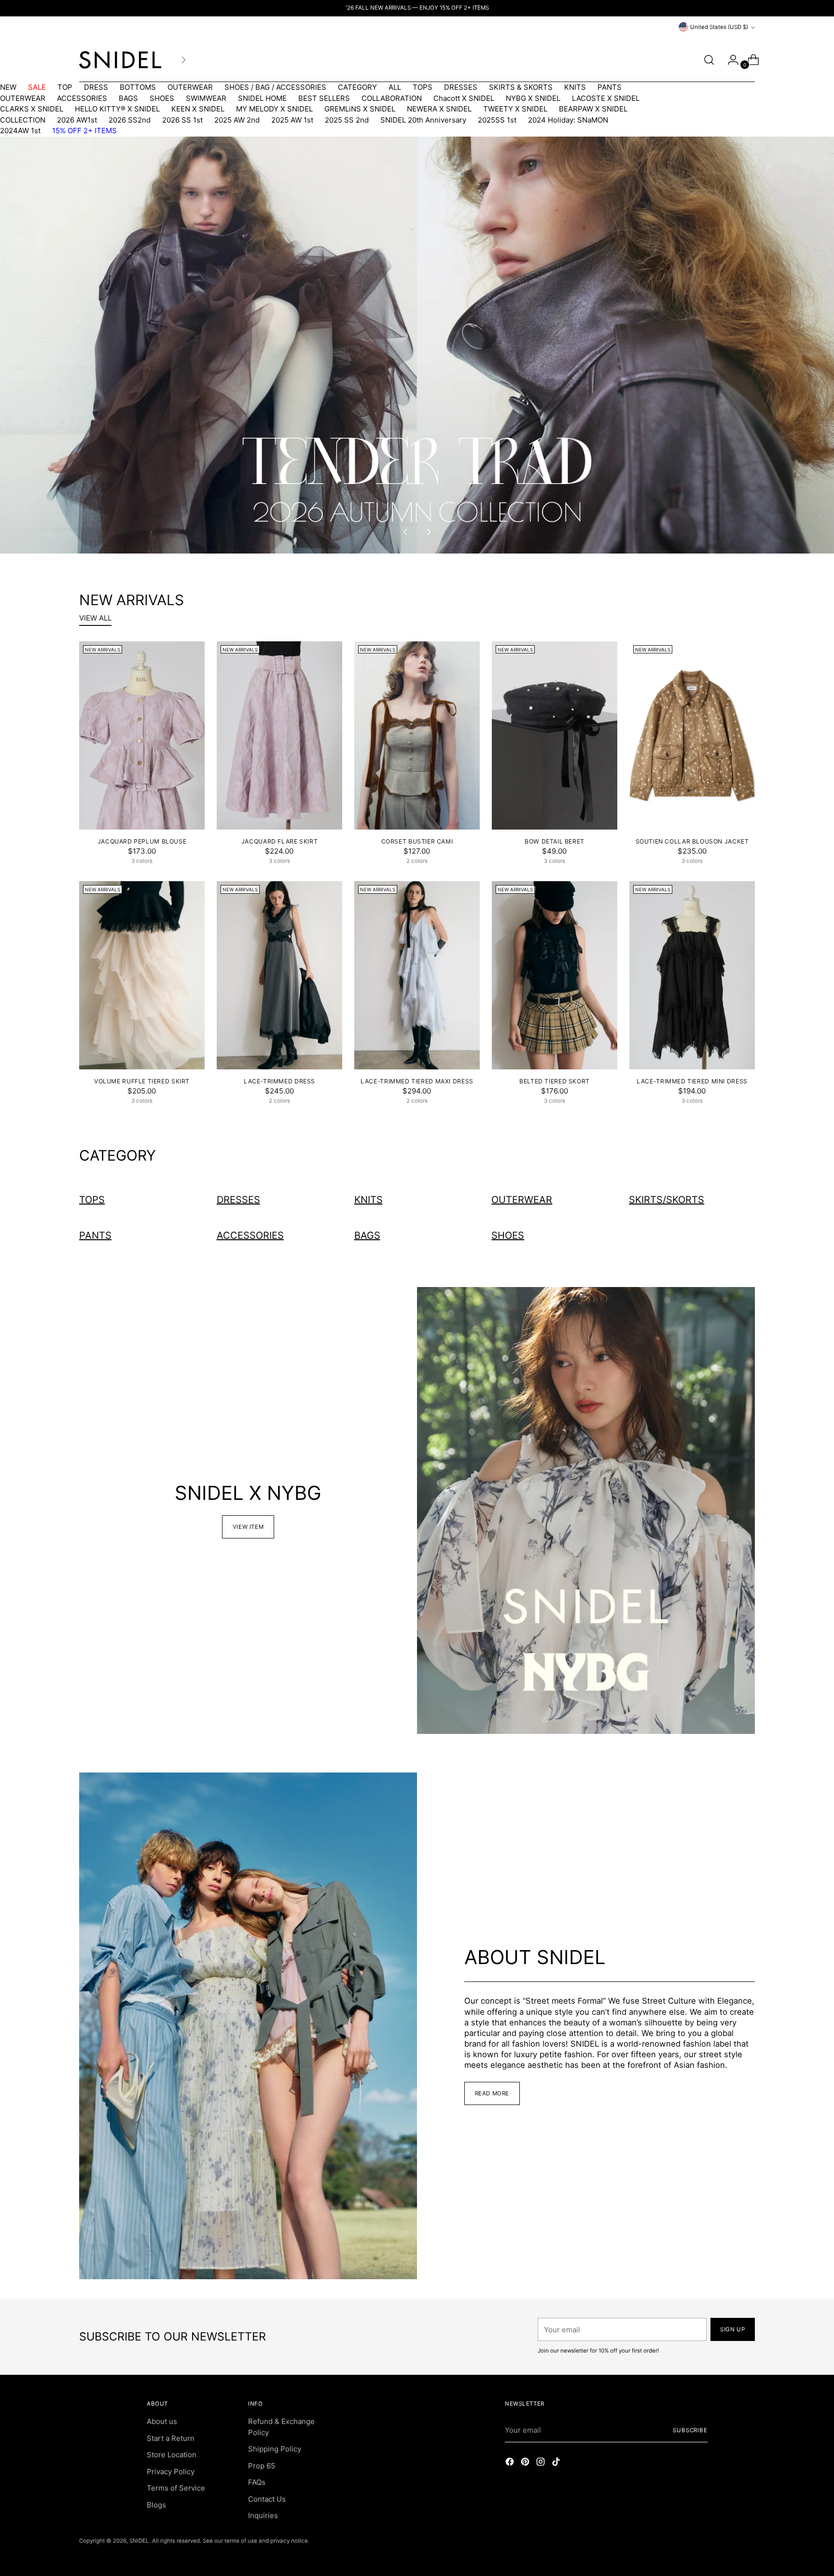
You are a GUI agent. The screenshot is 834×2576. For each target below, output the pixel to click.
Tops (92, 1200)
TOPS (423, 87)
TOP (65, 87)
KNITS (575, 87)
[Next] (183, 60)
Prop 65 (262, 2466)
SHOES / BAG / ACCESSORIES (275, 87)
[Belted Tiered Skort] (555, 975)
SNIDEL (139, 2541)
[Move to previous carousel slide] (406, 532)
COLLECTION (23, 120)
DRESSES (461, 87)
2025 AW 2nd (237, 120)
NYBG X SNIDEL (533, 98)
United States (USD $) (719, 27)
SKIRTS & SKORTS (521, 87)
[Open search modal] (709, 60)
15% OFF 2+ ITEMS (84, 131)
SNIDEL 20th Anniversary (423, 120)
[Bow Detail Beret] (555, 735)
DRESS (96, 87)
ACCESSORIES (82, 98)
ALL (395, 87)
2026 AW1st (77, 120)
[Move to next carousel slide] (428, 532)
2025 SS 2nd (347, 120)
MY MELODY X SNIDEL (274, 109)
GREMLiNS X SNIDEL (360, 109)
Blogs (156, 2505)
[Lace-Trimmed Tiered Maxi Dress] (417, 975)
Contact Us (267, 2499)
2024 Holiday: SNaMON (568, 120)
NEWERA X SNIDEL (439, 109)
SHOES (162, 98)
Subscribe (690, 2430)
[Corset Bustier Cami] (417, 735)
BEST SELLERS (324, 98)
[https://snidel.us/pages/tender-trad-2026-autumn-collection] (417, 345)
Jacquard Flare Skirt (279, 841)
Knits (368, 1200)
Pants (95, 1235)
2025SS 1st (497, 120)
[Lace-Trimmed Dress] (279, 975)
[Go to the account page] (729, 60)
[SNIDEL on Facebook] (511, 2463)
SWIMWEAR (206, 98)
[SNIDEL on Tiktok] (557, 2463)
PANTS (610, 87)
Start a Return (171, 2438)
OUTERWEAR (190, 87)
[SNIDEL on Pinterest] (526, 2463)
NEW (8, 87)
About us (162, 2421)
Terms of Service (176, 2488)
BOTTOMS (138, 87)
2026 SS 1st (182, 120)
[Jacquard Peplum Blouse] (142, 735)
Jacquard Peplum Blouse (142, 841)
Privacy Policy (171, 2472)
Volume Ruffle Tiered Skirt (142, 1081)
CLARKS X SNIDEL (32, 109)
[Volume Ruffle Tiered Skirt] (142, 975)
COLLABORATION (392, 98)
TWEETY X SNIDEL (515, 109)
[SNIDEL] (120, 60)
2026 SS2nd (130, 120)
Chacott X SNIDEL (464, 98)
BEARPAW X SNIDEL (593, 109)
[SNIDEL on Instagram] (542, 2463)
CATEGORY (357, 87)
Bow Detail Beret (555, 841)
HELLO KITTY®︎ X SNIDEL (117, 109)
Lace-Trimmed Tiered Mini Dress (692, 1081)
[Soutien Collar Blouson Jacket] (692, 735)
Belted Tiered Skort (555, 1081)
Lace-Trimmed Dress (279, 1081)
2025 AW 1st (292, 120)
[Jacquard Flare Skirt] (279, 735)
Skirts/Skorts (667, 1200)
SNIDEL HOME (262, 98)
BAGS (128, 98)
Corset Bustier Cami (417, 841)
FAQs (257, 2482)
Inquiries (263, 2515)
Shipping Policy (275, 2449)
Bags (367, 1235)
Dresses (238, 1200)
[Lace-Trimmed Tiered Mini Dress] (692, 975)
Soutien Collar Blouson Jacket (692, 841)
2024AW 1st (20, 131)
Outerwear (522, 1200)
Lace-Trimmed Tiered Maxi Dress (417, 1081)
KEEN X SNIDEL (198, 109)
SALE (37, 87)
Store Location (172, 2455)
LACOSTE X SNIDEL (606, 98)
